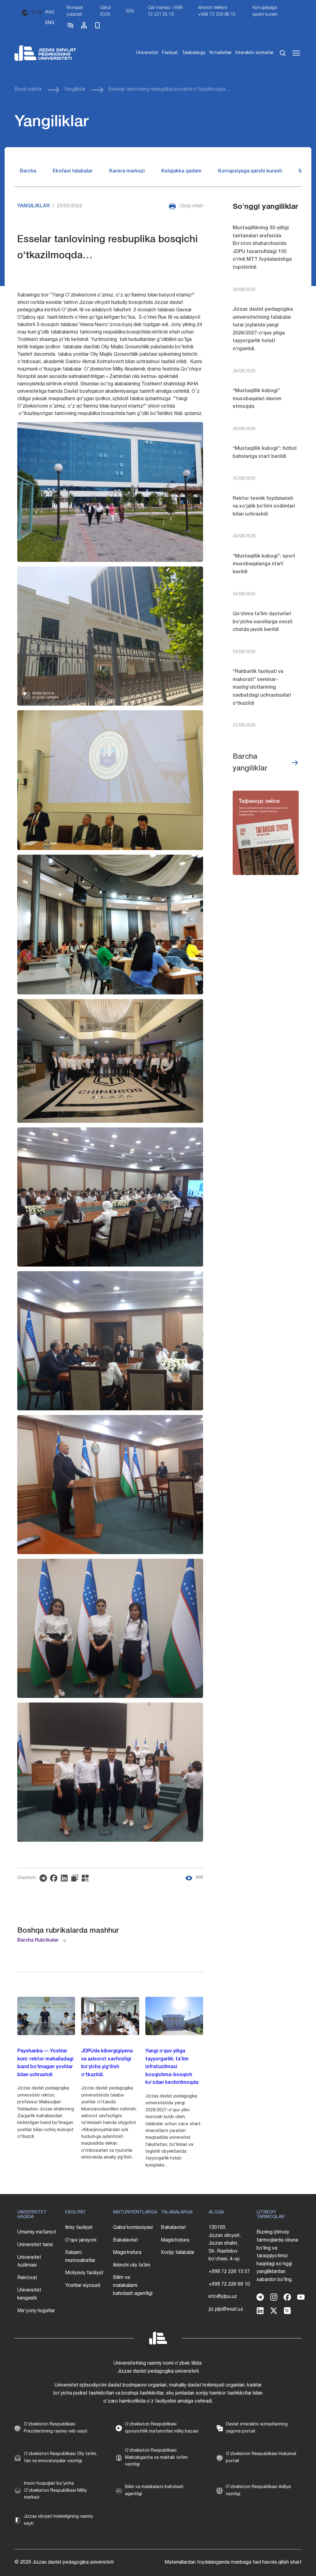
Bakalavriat (125, 2240)
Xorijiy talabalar (178, 2253)
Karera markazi (127, 171)
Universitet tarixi (35, 2245)
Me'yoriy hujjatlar (36, 2311)
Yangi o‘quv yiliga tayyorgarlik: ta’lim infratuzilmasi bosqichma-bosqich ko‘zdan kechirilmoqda (172, 2067)
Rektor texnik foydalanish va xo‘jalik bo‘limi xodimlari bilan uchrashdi (264, 506)
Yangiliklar (75, 89)
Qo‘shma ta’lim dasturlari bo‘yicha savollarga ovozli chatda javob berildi (263, 622)
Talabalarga (193, 53)
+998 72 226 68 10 (229, 2284)
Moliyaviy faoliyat (84, 2273)
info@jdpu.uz (223, 2297)
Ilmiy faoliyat (79, 2228)
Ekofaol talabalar (73, 171)
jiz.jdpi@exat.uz (226, 2309)
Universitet (147, 53)
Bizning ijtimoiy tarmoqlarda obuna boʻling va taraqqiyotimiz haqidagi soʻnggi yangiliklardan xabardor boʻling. (277, 2256)
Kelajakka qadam (181, 171)
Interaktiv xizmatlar (255, 53)
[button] (70, 28)
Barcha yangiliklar (250, 763)
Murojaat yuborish (75, 11)
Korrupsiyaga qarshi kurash (265, 11)
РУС (50, 13)
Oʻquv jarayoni (81, 2240)
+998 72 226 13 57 (229, 2272)
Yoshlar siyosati (83, 2286)
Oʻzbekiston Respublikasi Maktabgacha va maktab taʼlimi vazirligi (156, 2458)
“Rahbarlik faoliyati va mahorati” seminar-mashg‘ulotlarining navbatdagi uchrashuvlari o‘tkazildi (262, 687)
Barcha (28, 171)
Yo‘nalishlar (220, 53)
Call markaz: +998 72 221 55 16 (165, 11)
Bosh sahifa (28, 89)
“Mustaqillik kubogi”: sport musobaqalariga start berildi (264, 564)
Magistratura (127, 2253)
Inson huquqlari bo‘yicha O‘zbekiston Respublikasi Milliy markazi (55, 2491)
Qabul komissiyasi (133, 2228)
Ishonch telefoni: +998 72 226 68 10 (217, 11)
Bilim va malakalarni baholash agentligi (133, 2286)
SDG (130, 11)
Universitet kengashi (29, 2294)
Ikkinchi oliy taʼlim (132, 2265)
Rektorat (27, 2278)
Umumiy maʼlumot (37, 2232)
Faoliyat (170, 53)
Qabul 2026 (105, 11)
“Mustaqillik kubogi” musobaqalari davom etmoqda (257, 399)
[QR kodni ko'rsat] (87, 1878)
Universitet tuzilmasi (29, 2262)
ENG (50, 23)
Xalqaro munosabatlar (80, 2257)
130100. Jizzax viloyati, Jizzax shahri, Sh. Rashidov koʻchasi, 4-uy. (225, 2243)
